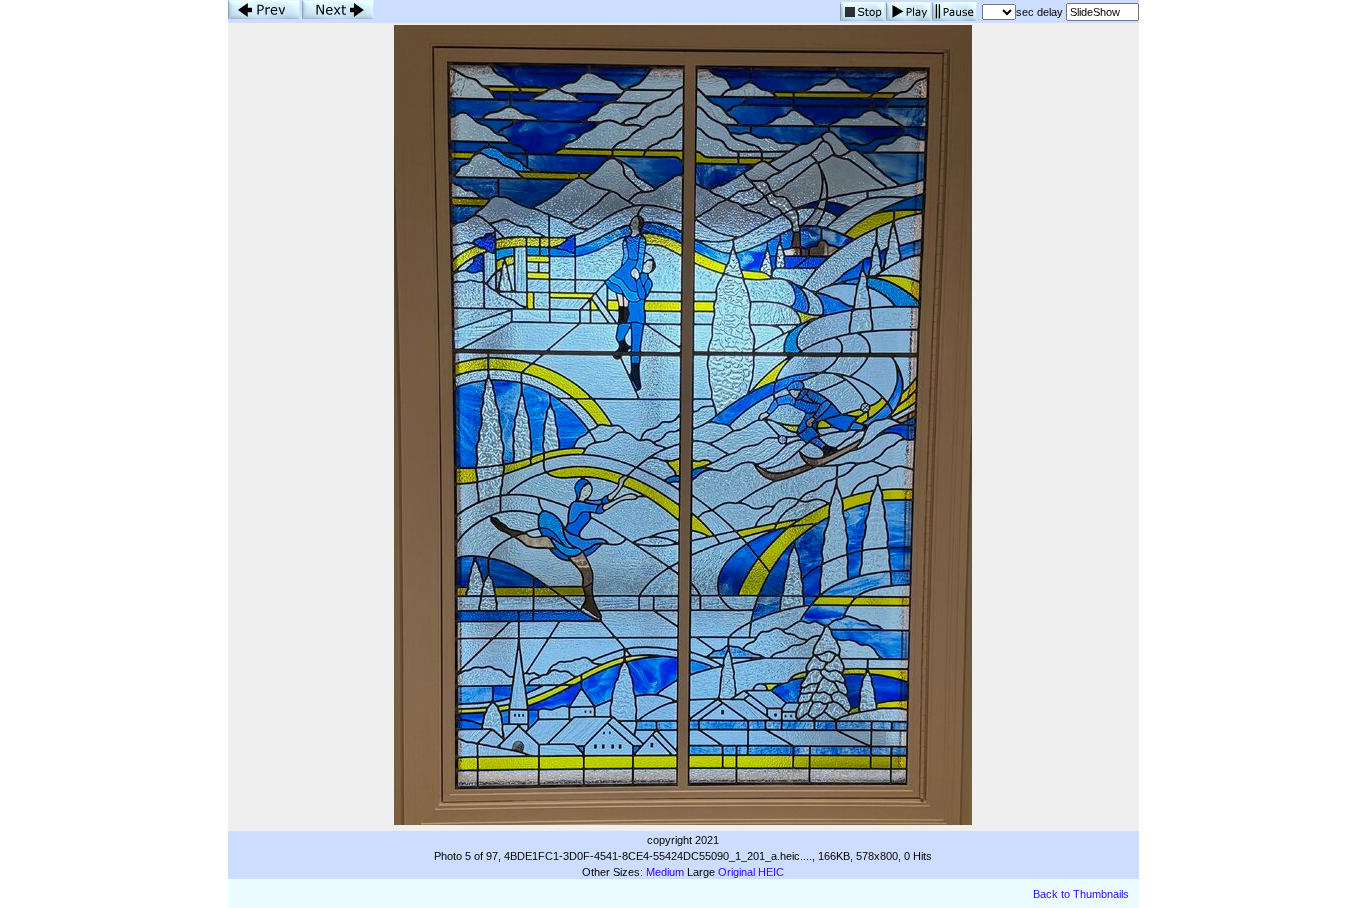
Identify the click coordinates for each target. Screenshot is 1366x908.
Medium (665, 872)
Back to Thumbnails (1081, 894)
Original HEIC (751, 872)
